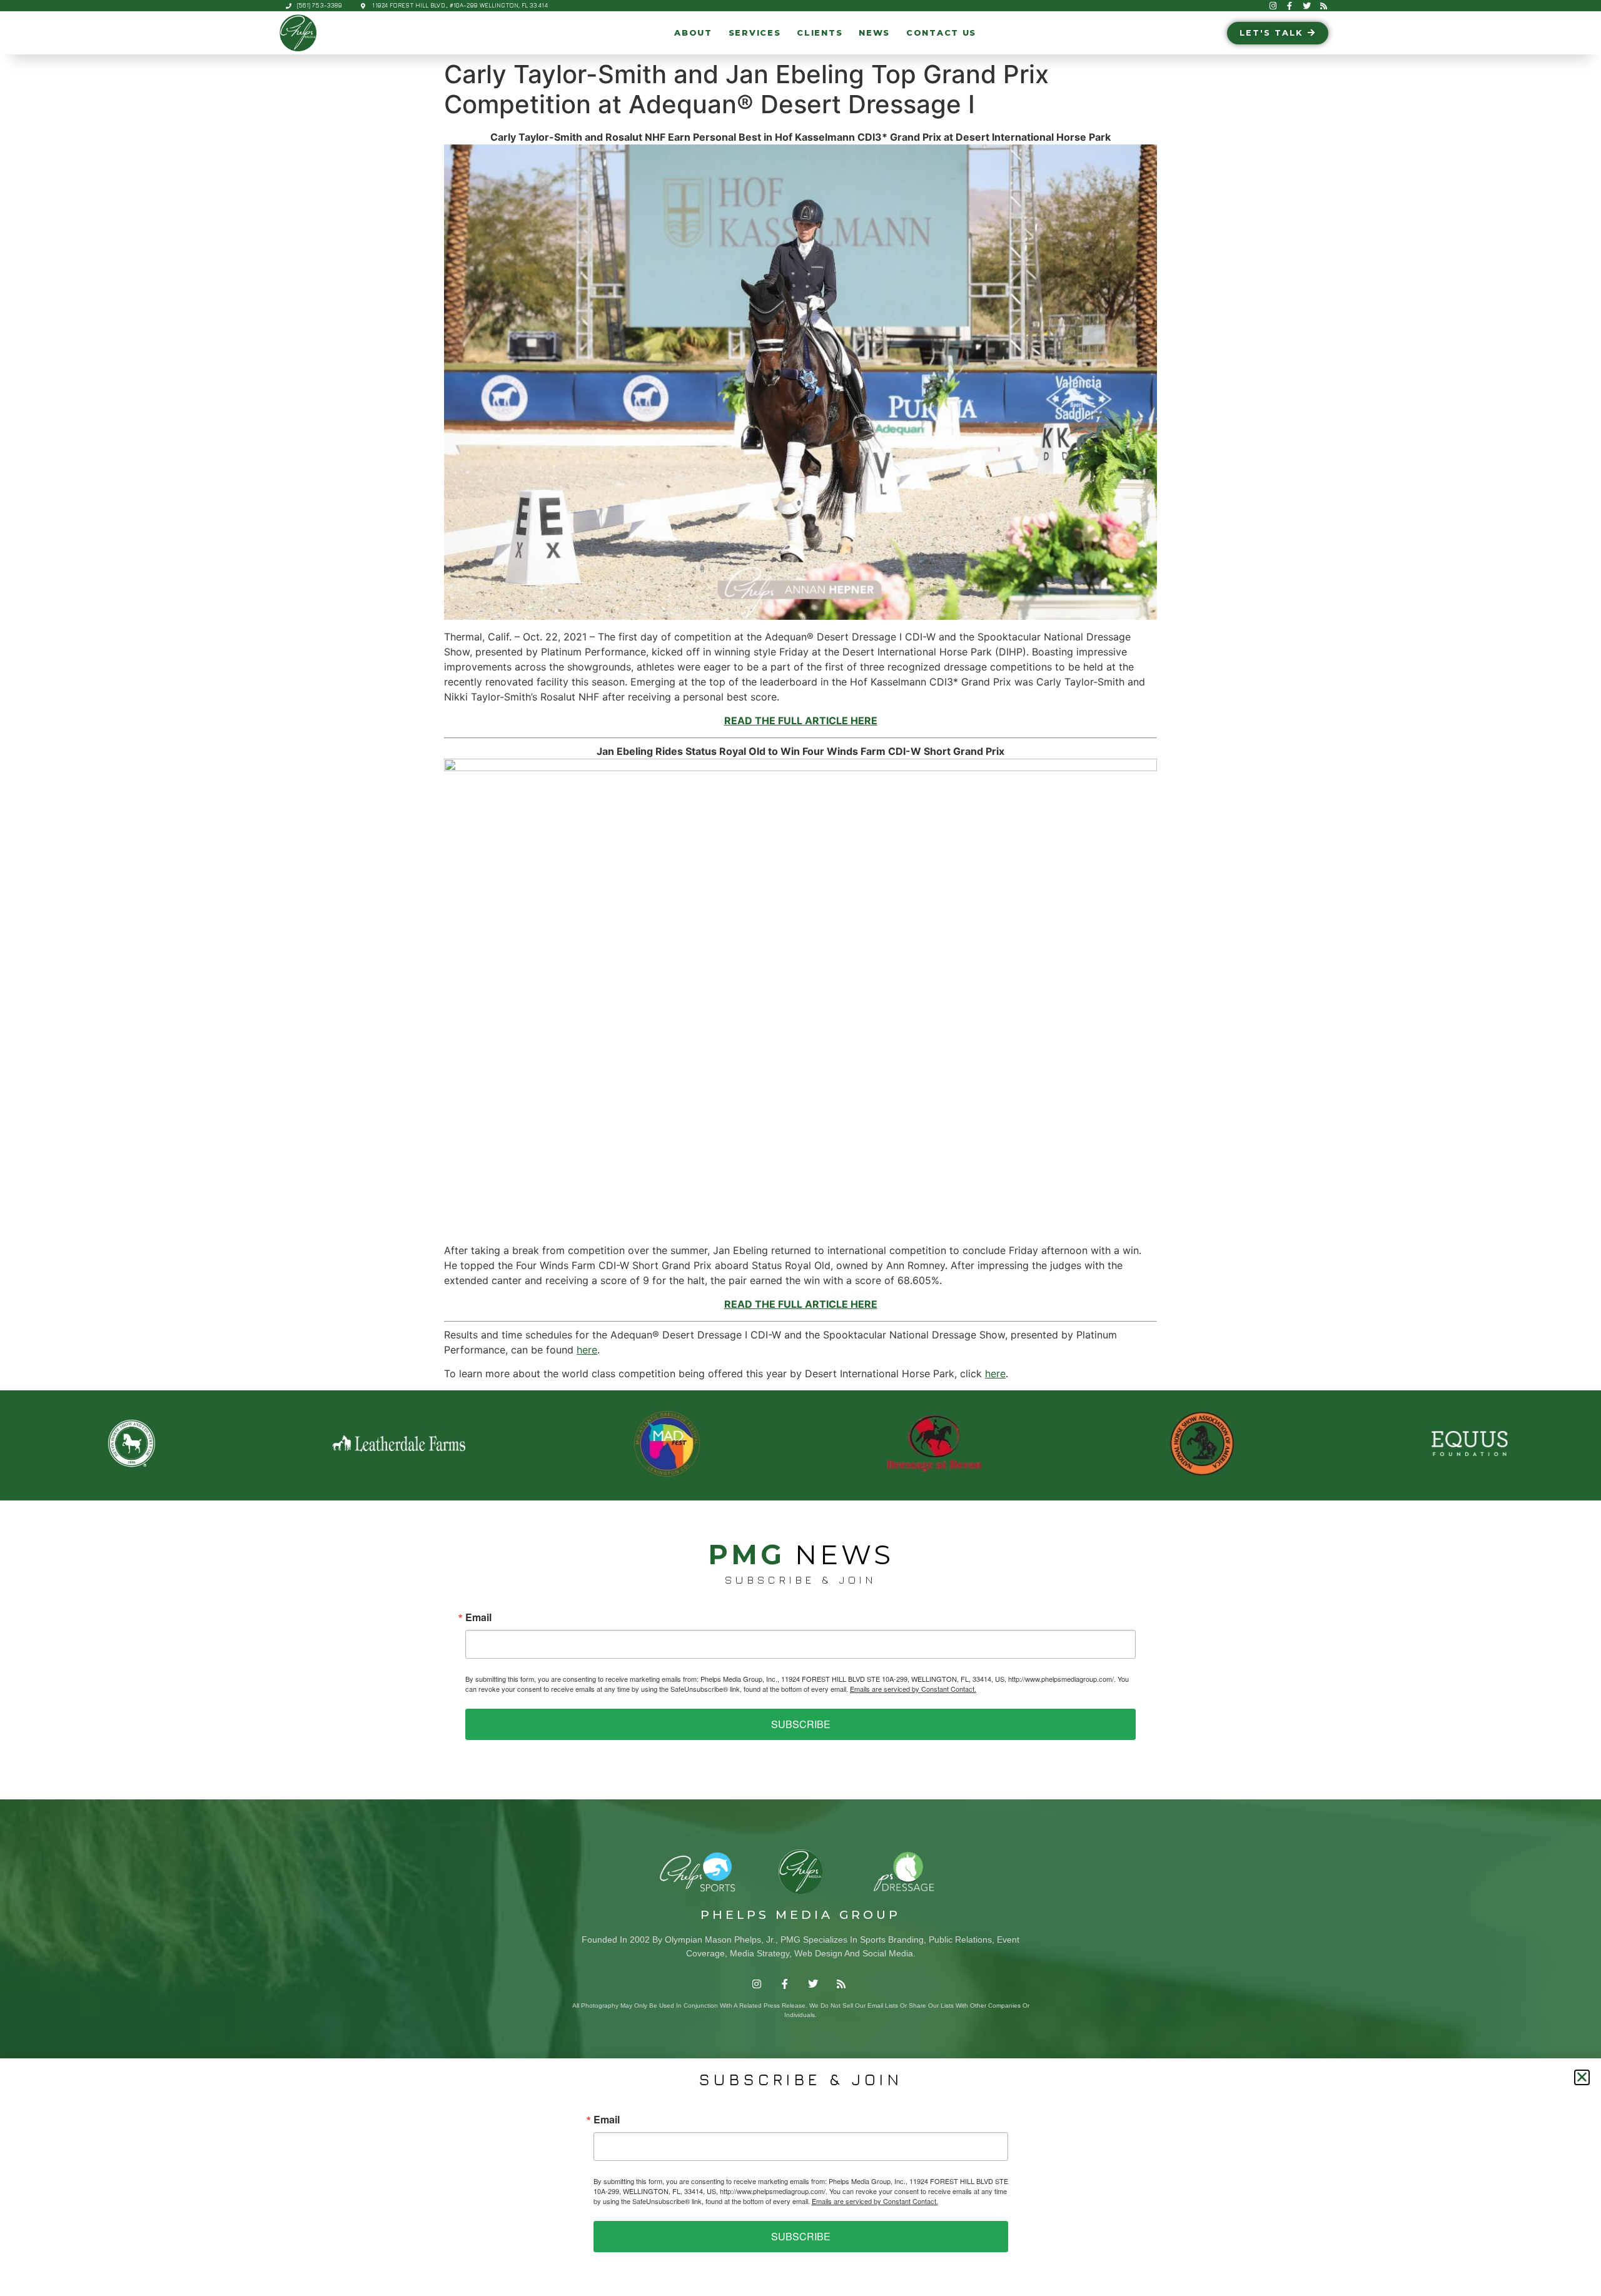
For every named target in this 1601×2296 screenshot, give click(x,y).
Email (478, 1617)
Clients (820, 33)
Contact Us (941, 33)
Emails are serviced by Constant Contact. (913, 1689)
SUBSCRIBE (801, 1724)
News (874, 33)
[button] (1582, 2077)
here (587, 1350)
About (693, 33)
